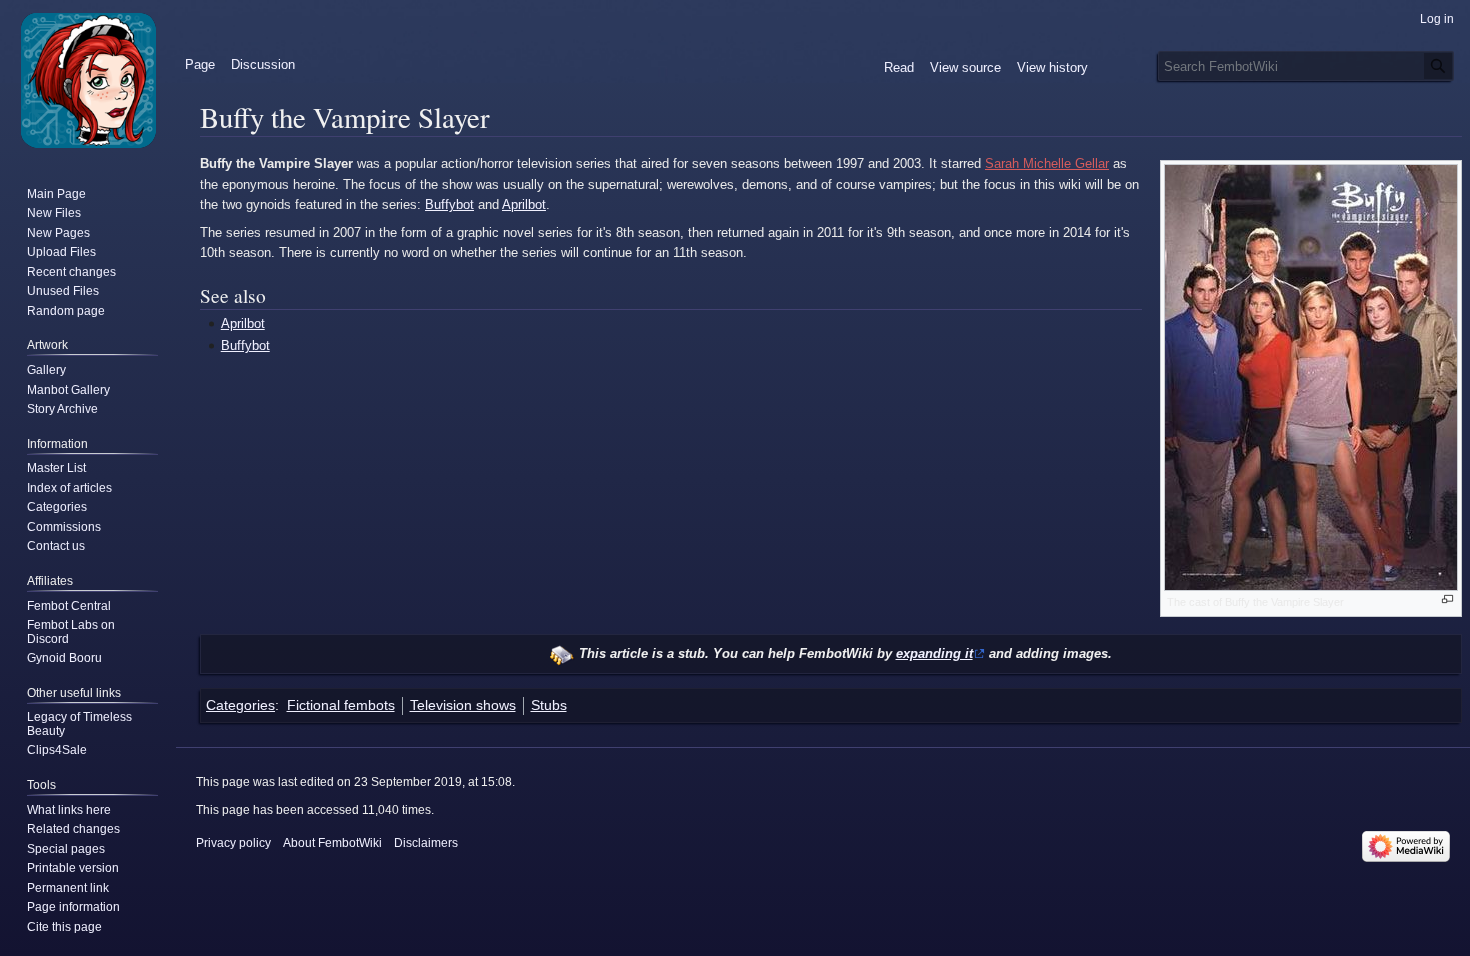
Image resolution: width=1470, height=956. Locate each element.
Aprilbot (524, 204)
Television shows (463, 705)
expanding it (934, 653)
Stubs (549, 705)
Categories (240, 705)
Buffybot (449, 204)
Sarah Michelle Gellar (1047, 163)
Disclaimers (426, 843)
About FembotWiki (332, 843)
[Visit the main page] (88, 80)
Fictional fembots (341, 705)
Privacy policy (233, 843)
